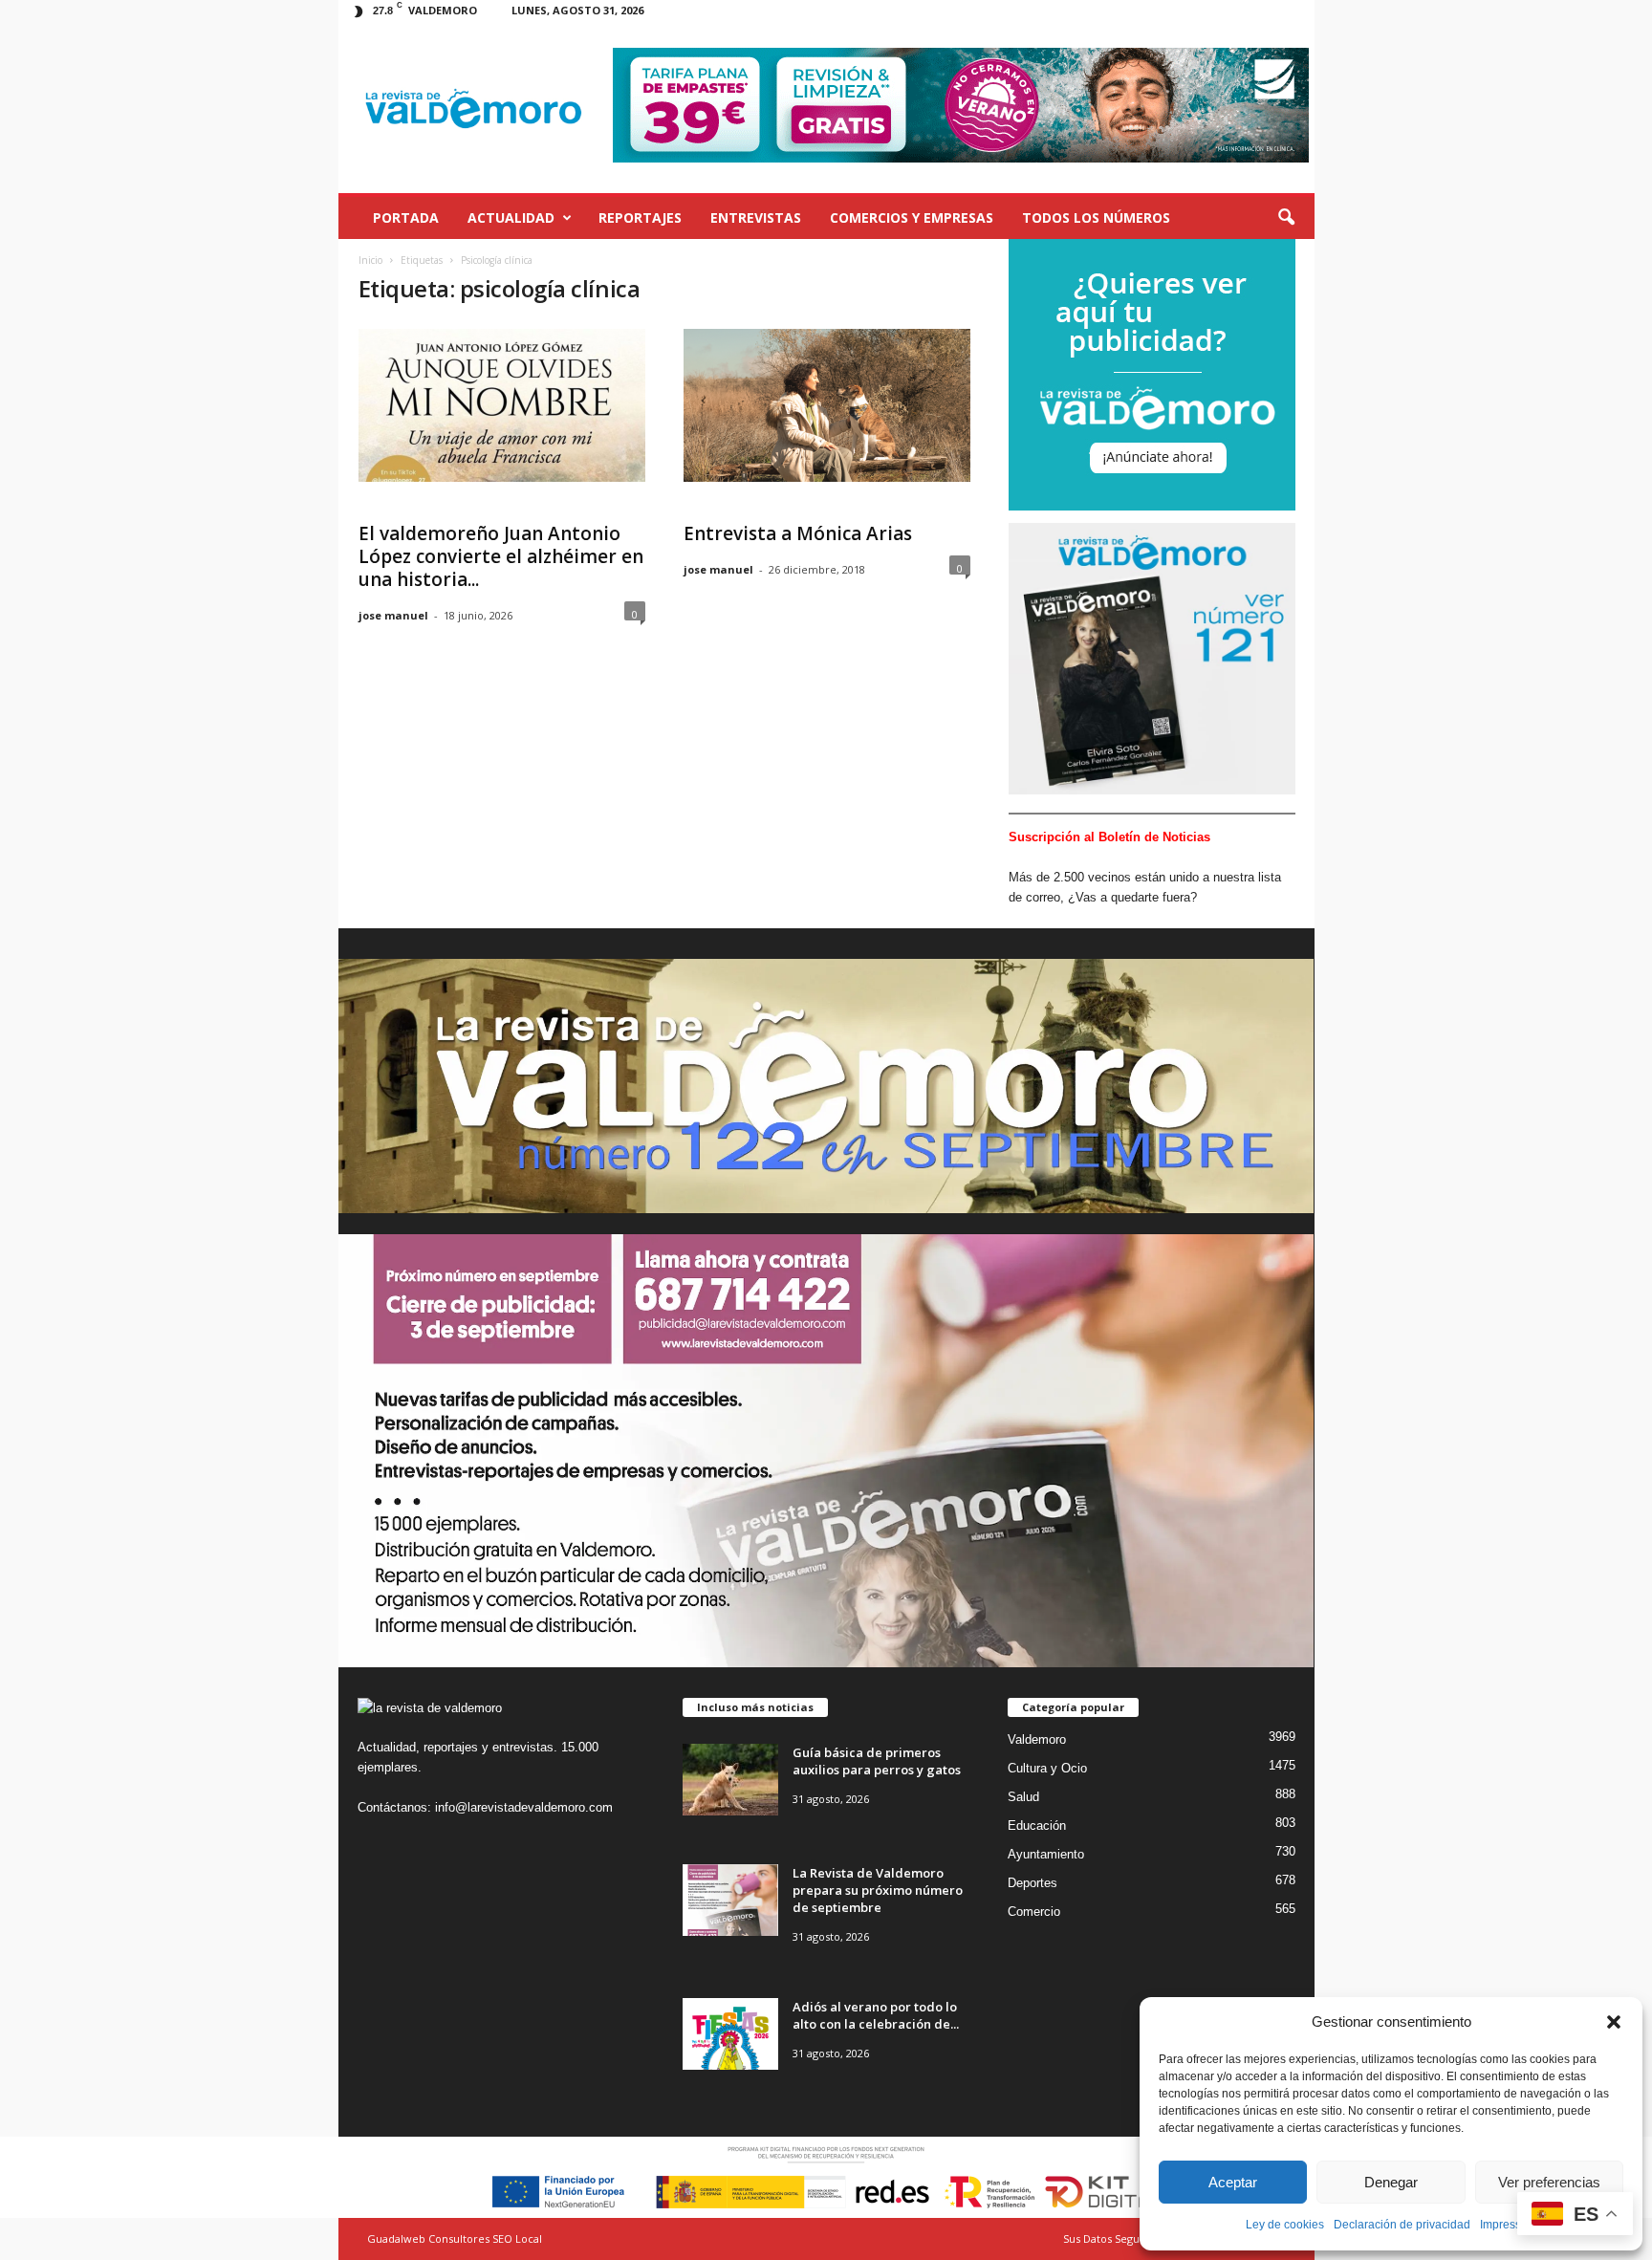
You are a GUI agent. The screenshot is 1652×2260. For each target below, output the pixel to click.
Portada (406, 217)
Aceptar (1233, 2182)
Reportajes (640, 217)
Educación (1037, 1825)
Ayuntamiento (1046, 1854)
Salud (1023, 1797)
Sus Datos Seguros (1109, 2238)
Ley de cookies (1285, 2225)
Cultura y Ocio (1047, 1768)
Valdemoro (1037, 1739)
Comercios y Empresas (912, 217)
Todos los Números (1096, 217)
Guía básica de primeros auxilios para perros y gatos (877, 1761)
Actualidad (511, 217)
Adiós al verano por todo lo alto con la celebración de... (876, 2015)
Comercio (1034, 1912)
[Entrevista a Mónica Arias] (827, 405)
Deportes (1032, 1883)
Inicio (370, 260)
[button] (1614, 2022)
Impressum (1509, 2225)
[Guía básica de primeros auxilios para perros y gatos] (730, 1780)
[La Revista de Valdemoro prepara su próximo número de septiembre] (730, 1900)
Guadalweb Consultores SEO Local (455, 2238)
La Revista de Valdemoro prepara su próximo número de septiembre (878, 1890)
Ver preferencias (1549, 2182)
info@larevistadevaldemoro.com (524, 1807)
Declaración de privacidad (1402, 2225)
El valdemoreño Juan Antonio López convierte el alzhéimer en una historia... (501, 556)
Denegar (1391, 2182)
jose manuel (393, 615)
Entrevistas (756, 217)
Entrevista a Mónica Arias (798, 533)
